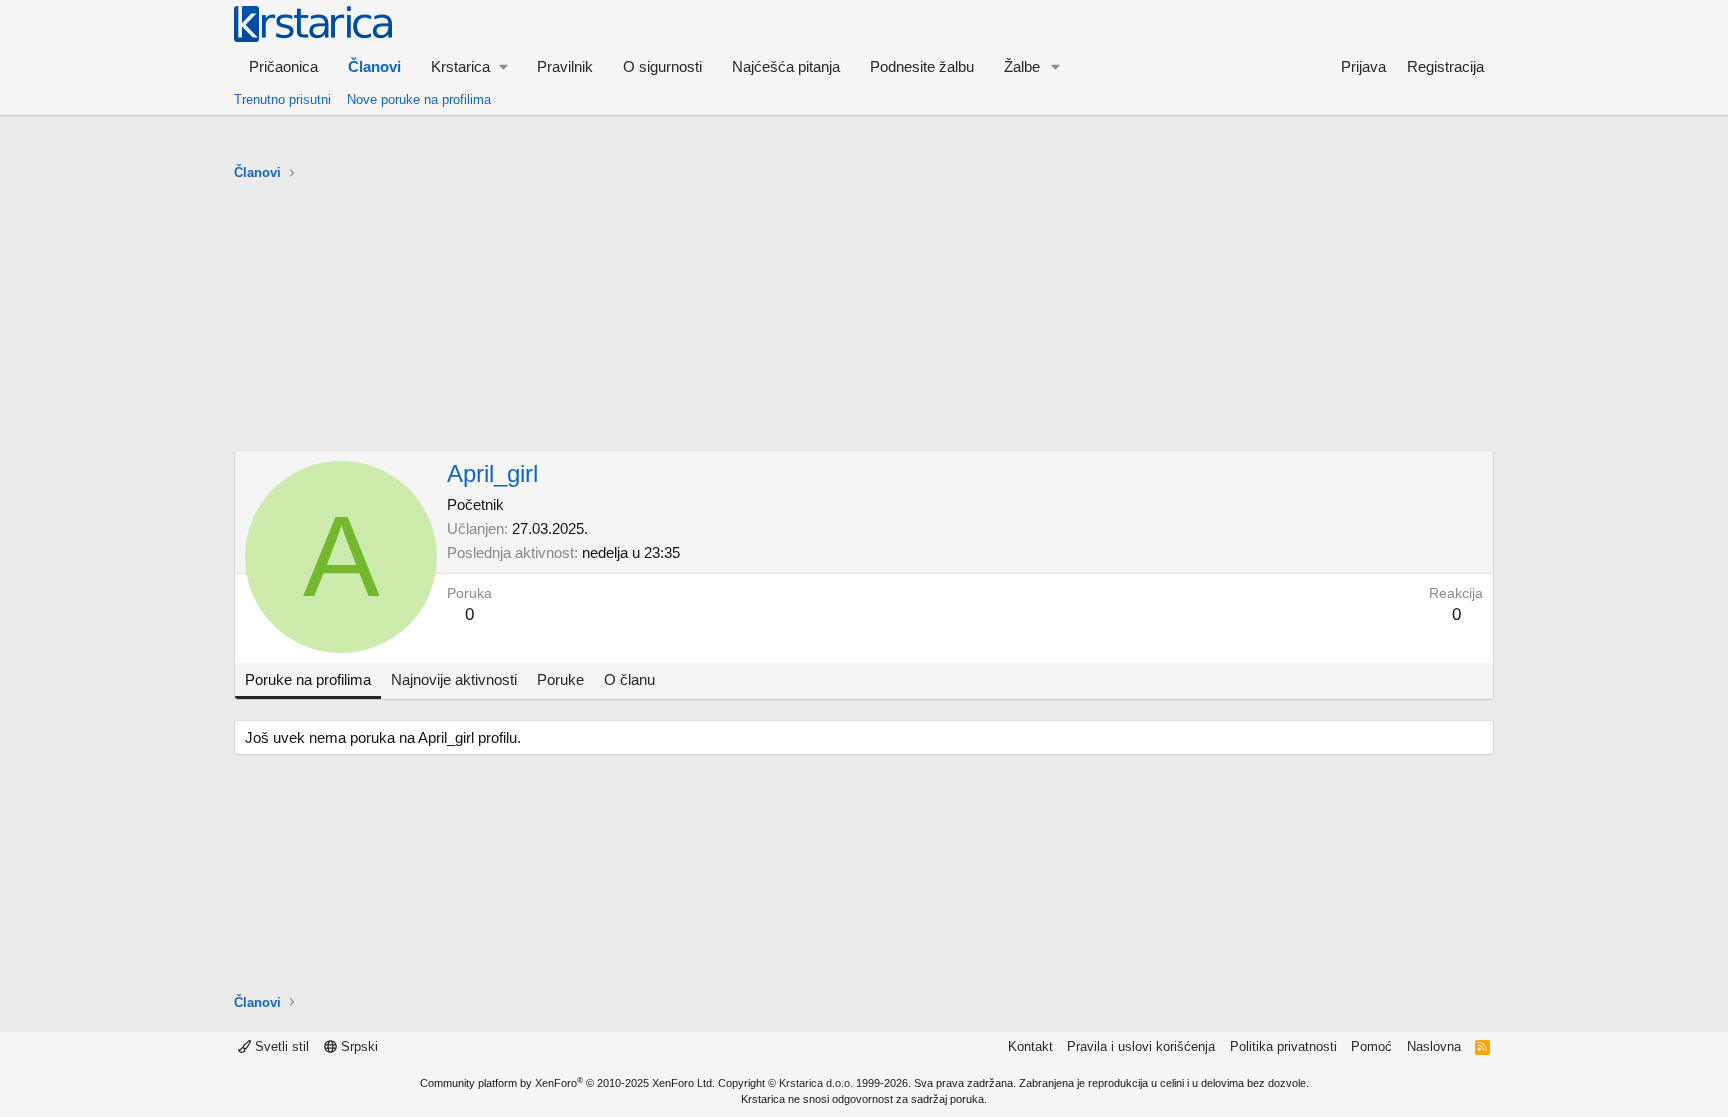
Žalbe (1022, 66)
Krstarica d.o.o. (816, 1083)
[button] (469, 66)
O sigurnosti (662, 66)
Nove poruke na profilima (419, 99)
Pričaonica (283, 66)
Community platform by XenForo (567, 1083)
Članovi (374, 66)
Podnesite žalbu (922, 66)
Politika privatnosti (1283, 1046)
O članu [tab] (629, 679)
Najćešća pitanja (786, 66)
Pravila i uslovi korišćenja (1141, 1046)
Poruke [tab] (560, 679)
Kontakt (1030, 1046)
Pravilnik (565, 66)
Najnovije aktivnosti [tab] (454, 679)
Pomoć (1371, 1046)
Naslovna (1434, 1046)
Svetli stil (280, 1046)
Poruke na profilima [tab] (308, 679)
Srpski (357, 1046)
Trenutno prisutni (282, 99)
